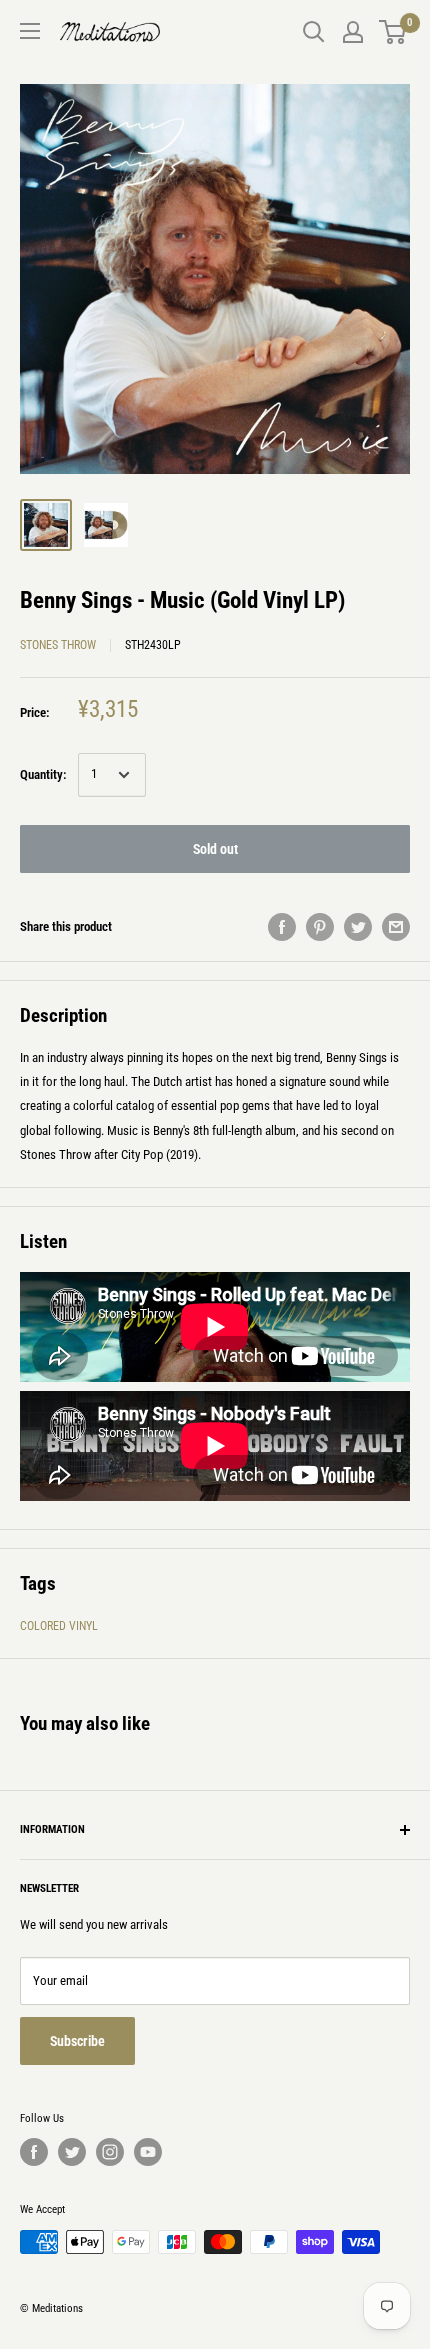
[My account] (353, 32)
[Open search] (314, 32)
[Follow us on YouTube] (148, 2152)
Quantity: (43, 774)
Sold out (215, 849)
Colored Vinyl (59, 1626)
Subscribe (77, 2041)
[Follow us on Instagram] (110, 2152)
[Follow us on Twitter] (72, 2152)
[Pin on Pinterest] (320, 927)
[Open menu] (30, 31)
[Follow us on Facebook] (34, 2152)
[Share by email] (396, 927)
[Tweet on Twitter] (358, 927)
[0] (393, 32)
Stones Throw (58, 645)
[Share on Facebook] (282, 927)
